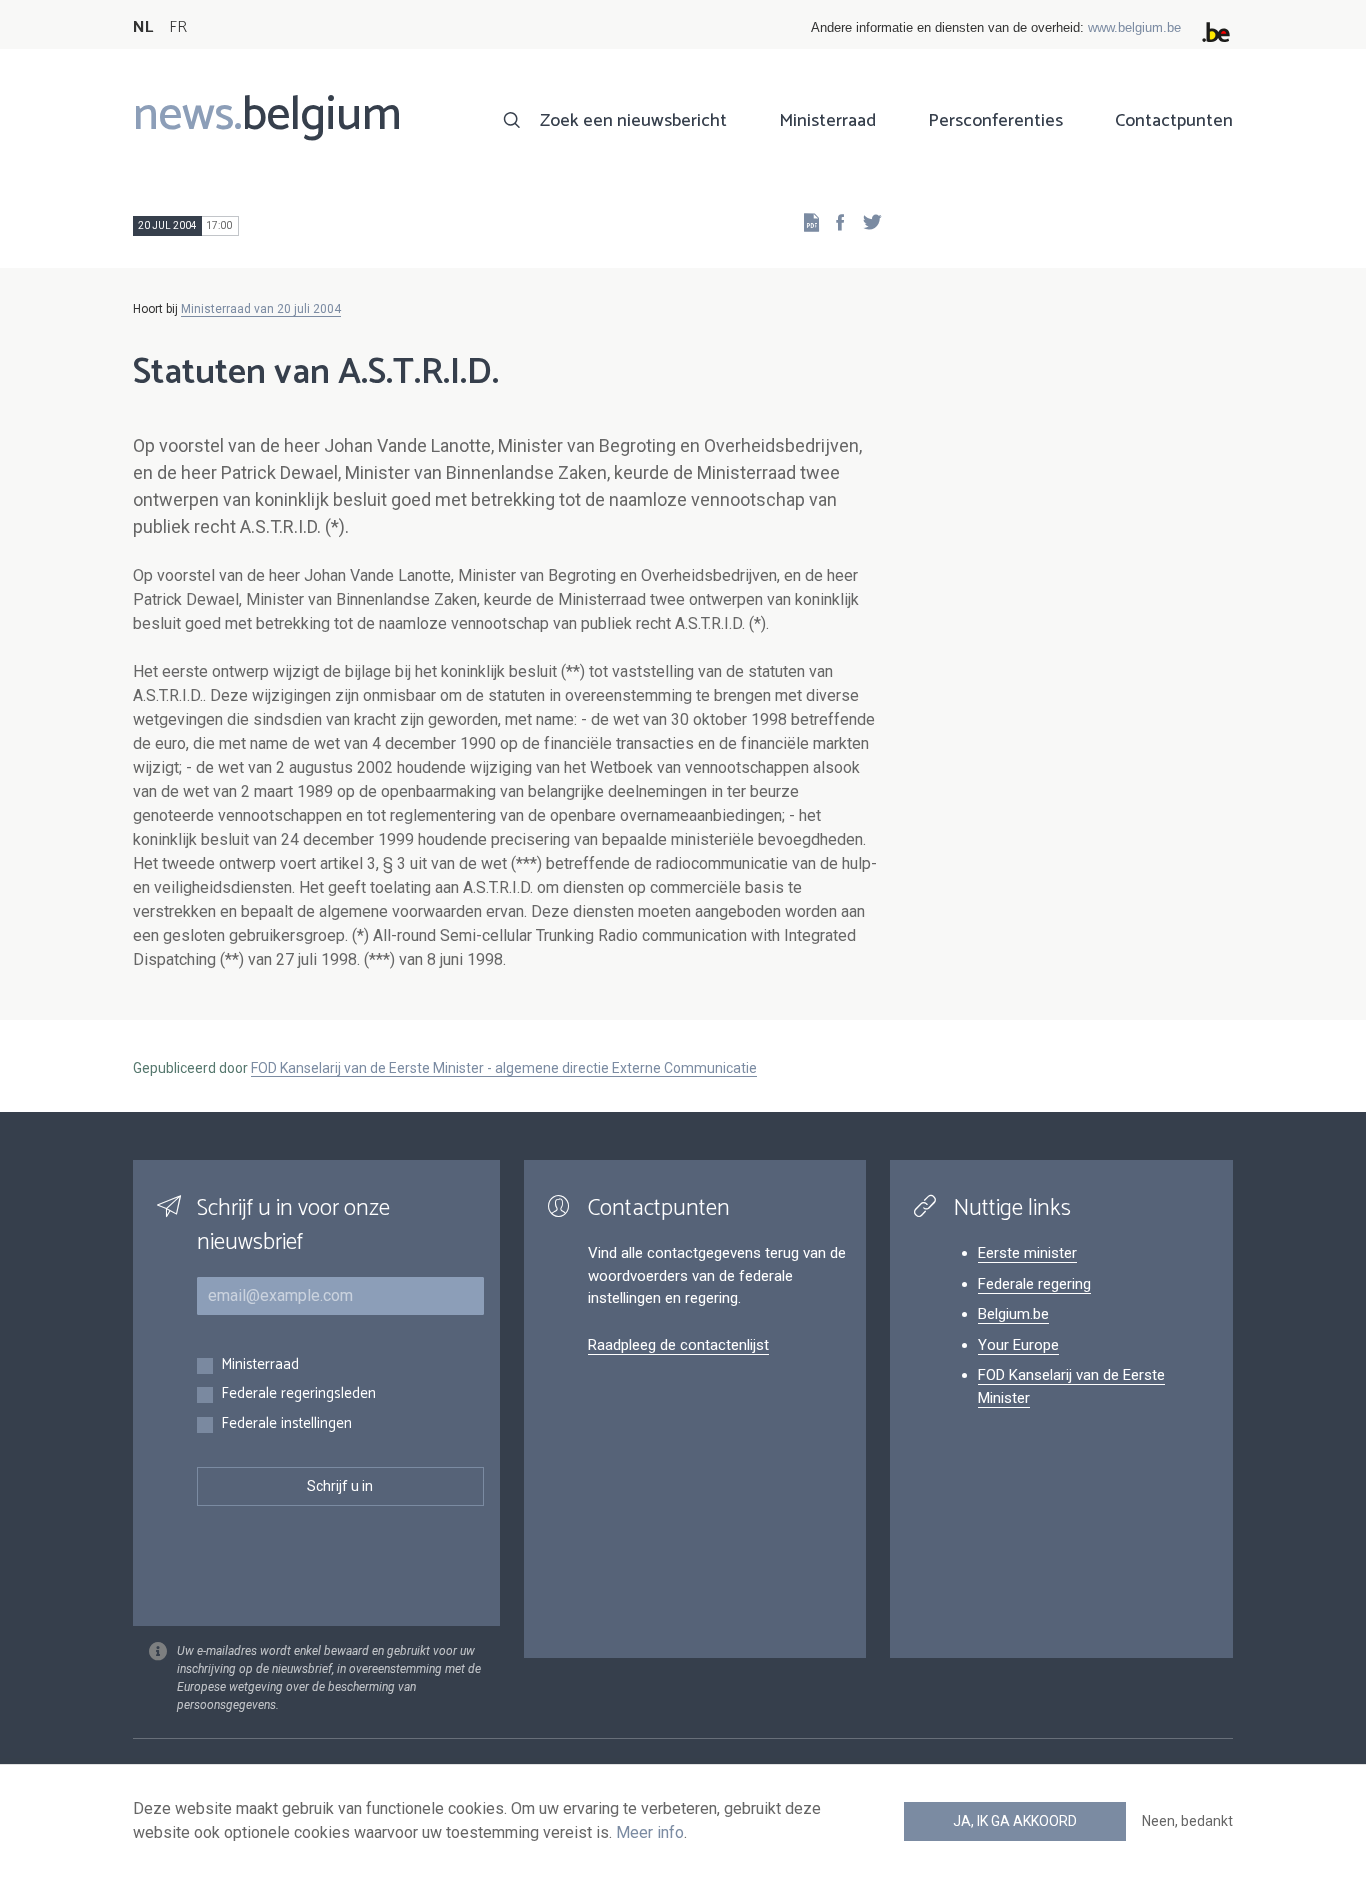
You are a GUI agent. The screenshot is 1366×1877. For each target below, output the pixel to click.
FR (178, 27)
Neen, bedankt (1187, 1821)
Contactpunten (1174, 121)
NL (143, 27)
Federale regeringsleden (298, 1394)
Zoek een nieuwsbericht (633, 121)
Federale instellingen (286, 1424)
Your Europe (1018, 1345)
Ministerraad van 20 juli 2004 (261, 309)
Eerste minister (1027, 1253)
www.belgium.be (1134, 27)
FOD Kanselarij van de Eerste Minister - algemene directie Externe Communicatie (504, 1068)
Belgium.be (1013, 1314)
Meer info (650, 1832)
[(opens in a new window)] (834, 221)
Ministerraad (827, 121)
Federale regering (1034, 1284)
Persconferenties (995, 121)
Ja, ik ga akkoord (1015, 1821)
